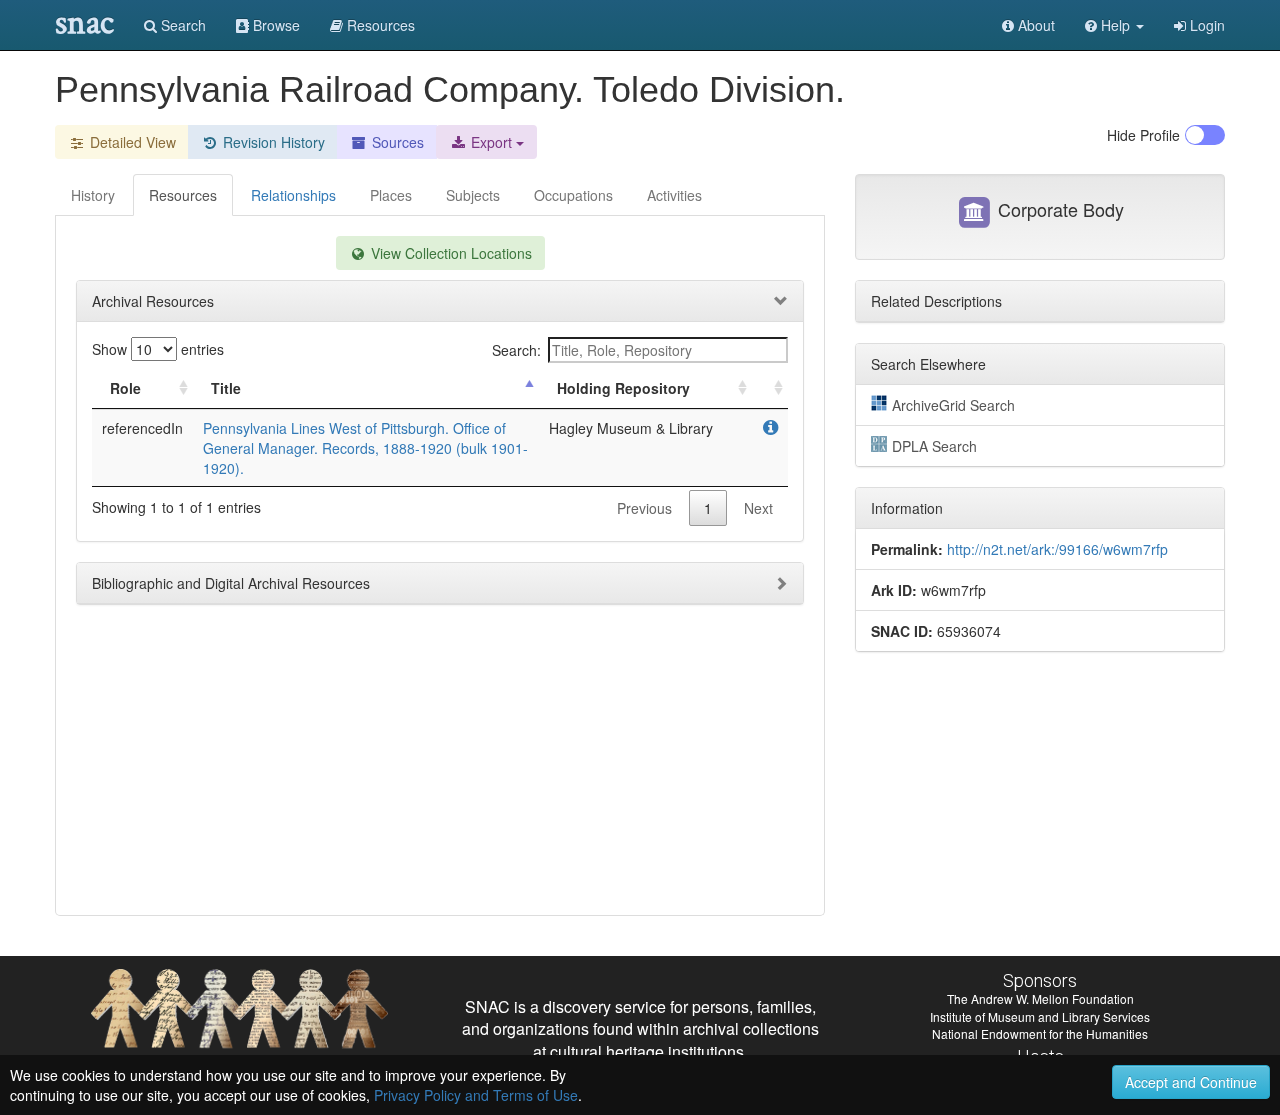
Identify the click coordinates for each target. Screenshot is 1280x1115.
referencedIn (142, 428)
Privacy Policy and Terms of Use (476, 1095)
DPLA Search (934, 446)
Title (226, 388)
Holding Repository (623, 388)
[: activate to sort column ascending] (770, 388)
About (1034, 25)
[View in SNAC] (770, 428)
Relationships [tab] (293, 195)
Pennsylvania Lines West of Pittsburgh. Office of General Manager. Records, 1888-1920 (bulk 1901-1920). (365, 448)
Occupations (573, 195)
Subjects (473, 195)
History (93, 195)
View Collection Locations (449, 253)
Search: (516, 350)
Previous (644, 508)
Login (1205, 25)
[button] (1114, 25)
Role (125, 388)
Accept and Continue (1191, 1082)
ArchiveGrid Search (953, 405)
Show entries (158, 349)
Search (181, 25)
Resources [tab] (183, 195)
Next (758, 508)
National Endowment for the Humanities (1040, 1033)
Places (391, 195)
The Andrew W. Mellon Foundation (1040, 998)
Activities (674, 195)
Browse (274, 25)
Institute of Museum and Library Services (1040, 1016)
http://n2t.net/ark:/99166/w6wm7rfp (1057, 549)
